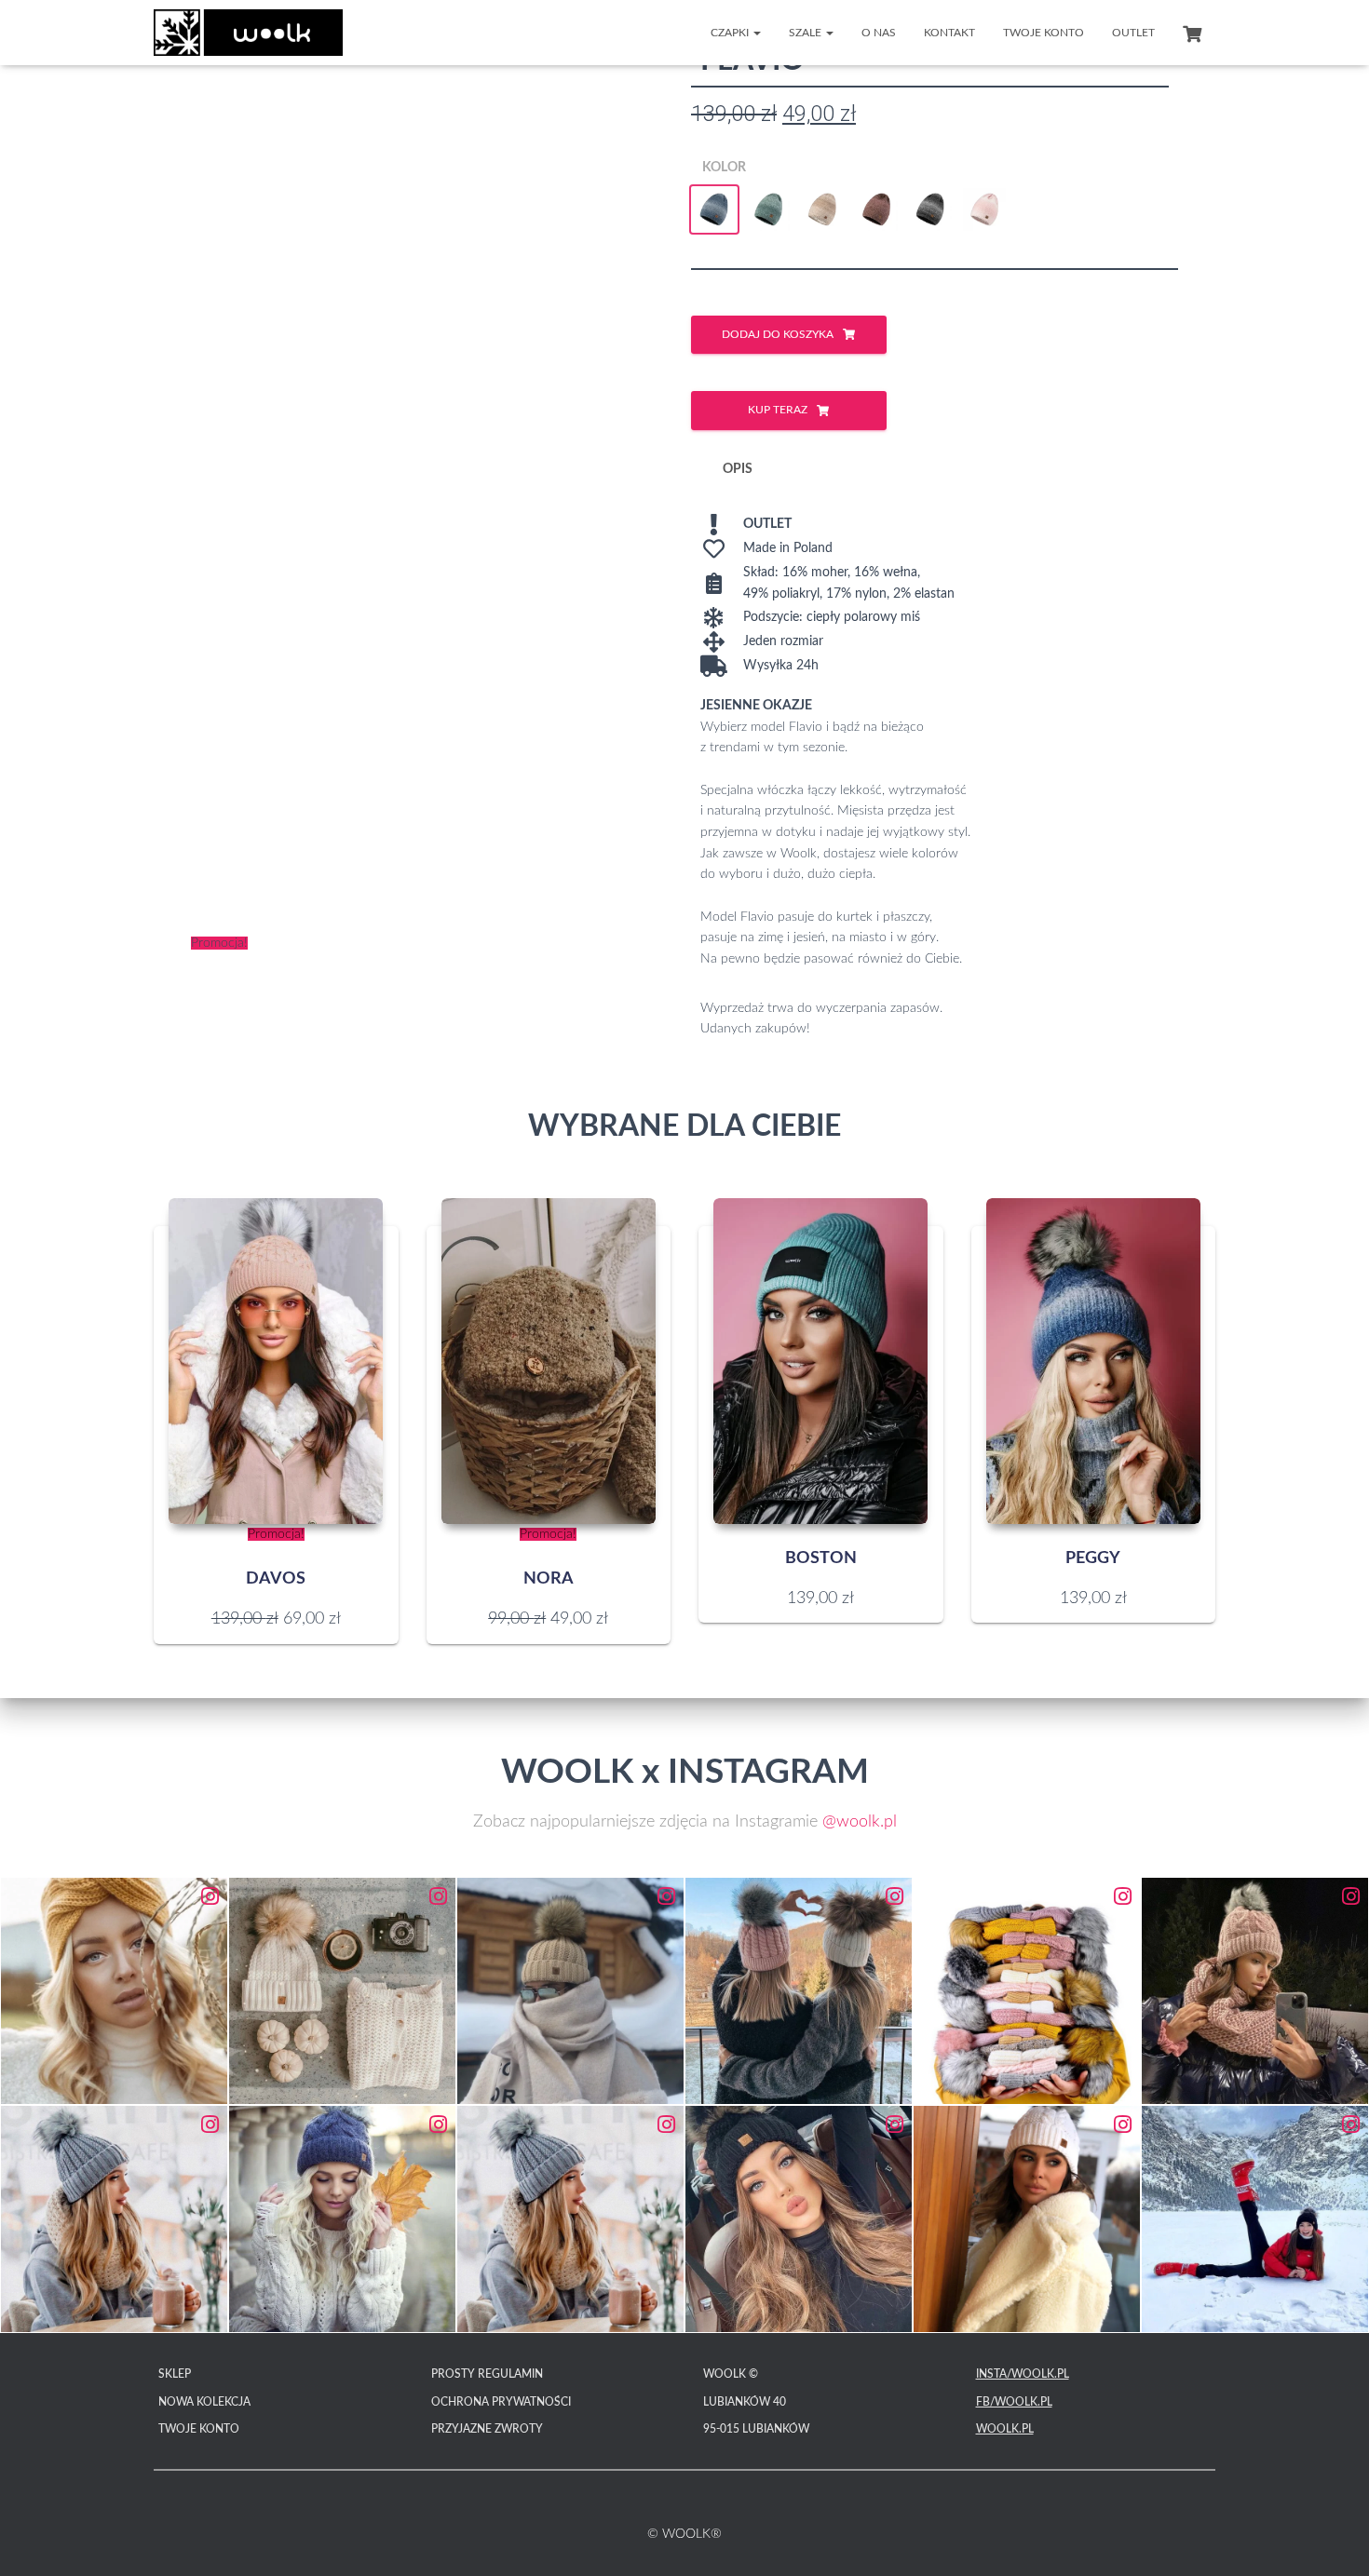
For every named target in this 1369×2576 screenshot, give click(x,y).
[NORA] (549, 1361)
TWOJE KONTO (1044, 33)
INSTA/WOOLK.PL (1023, 2374)
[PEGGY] (1093, 1361)
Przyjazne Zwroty (487, 2429)
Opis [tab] (738, 469)
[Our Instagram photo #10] (799, 2219)
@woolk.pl (860, 1822)
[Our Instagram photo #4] (799, 1991)
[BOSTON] (820, 1361)
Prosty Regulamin (487, 2374)
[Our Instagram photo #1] (114, 1991)
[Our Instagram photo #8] (342, 2219)
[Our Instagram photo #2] (342, 1991)
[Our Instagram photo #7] (114, 2219)
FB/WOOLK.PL (1014, 2402)
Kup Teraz (778, 410)
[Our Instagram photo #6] (1255, 1991)
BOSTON (821, 1558)
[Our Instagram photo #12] (1255, 2219)
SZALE (806, 33)
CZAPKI (731, 33)
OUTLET (1133, 33)
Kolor (724, 168)
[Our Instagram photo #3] (570, 1991)
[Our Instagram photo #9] (570, 2219)
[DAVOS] (276, 1361)
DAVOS (276, 1579)
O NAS (879, 33)
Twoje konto (199, 2429)
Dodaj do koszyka (778, 334)
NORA (549, 1579)
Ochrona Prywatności (501, 2402)
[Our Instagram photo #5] (1027, 1991)
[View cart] (1192, 32)
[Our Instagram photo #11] (1027, 2219)
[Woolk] (248, 33)
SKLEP (175, 2374)
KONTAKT (949, 33)
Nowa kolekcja (204, 2402)
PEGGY (1093, 1558)
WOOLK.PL (1005, 2429)
